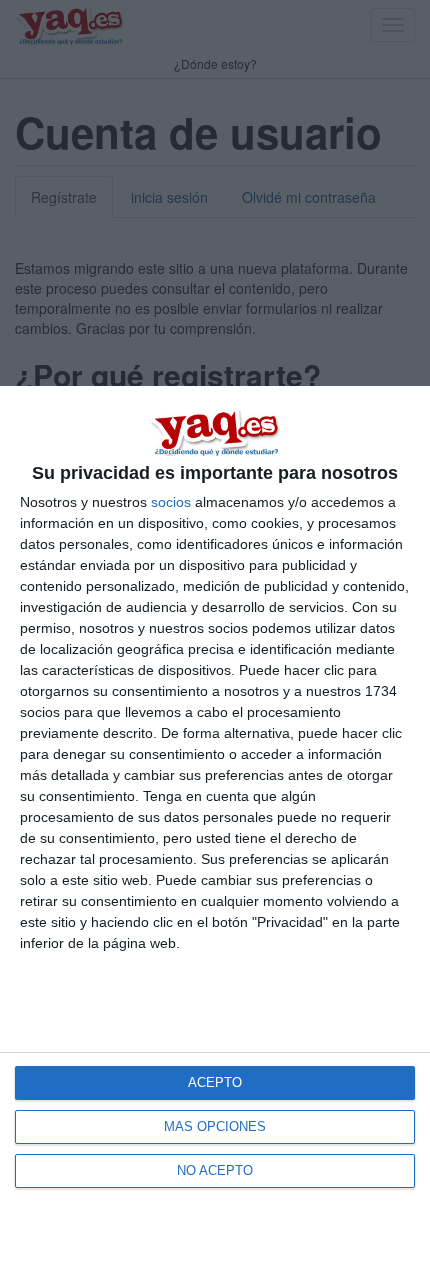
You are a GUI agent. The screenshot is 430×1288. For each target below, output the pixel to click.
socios (171, 502)
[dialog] (215, 837)
